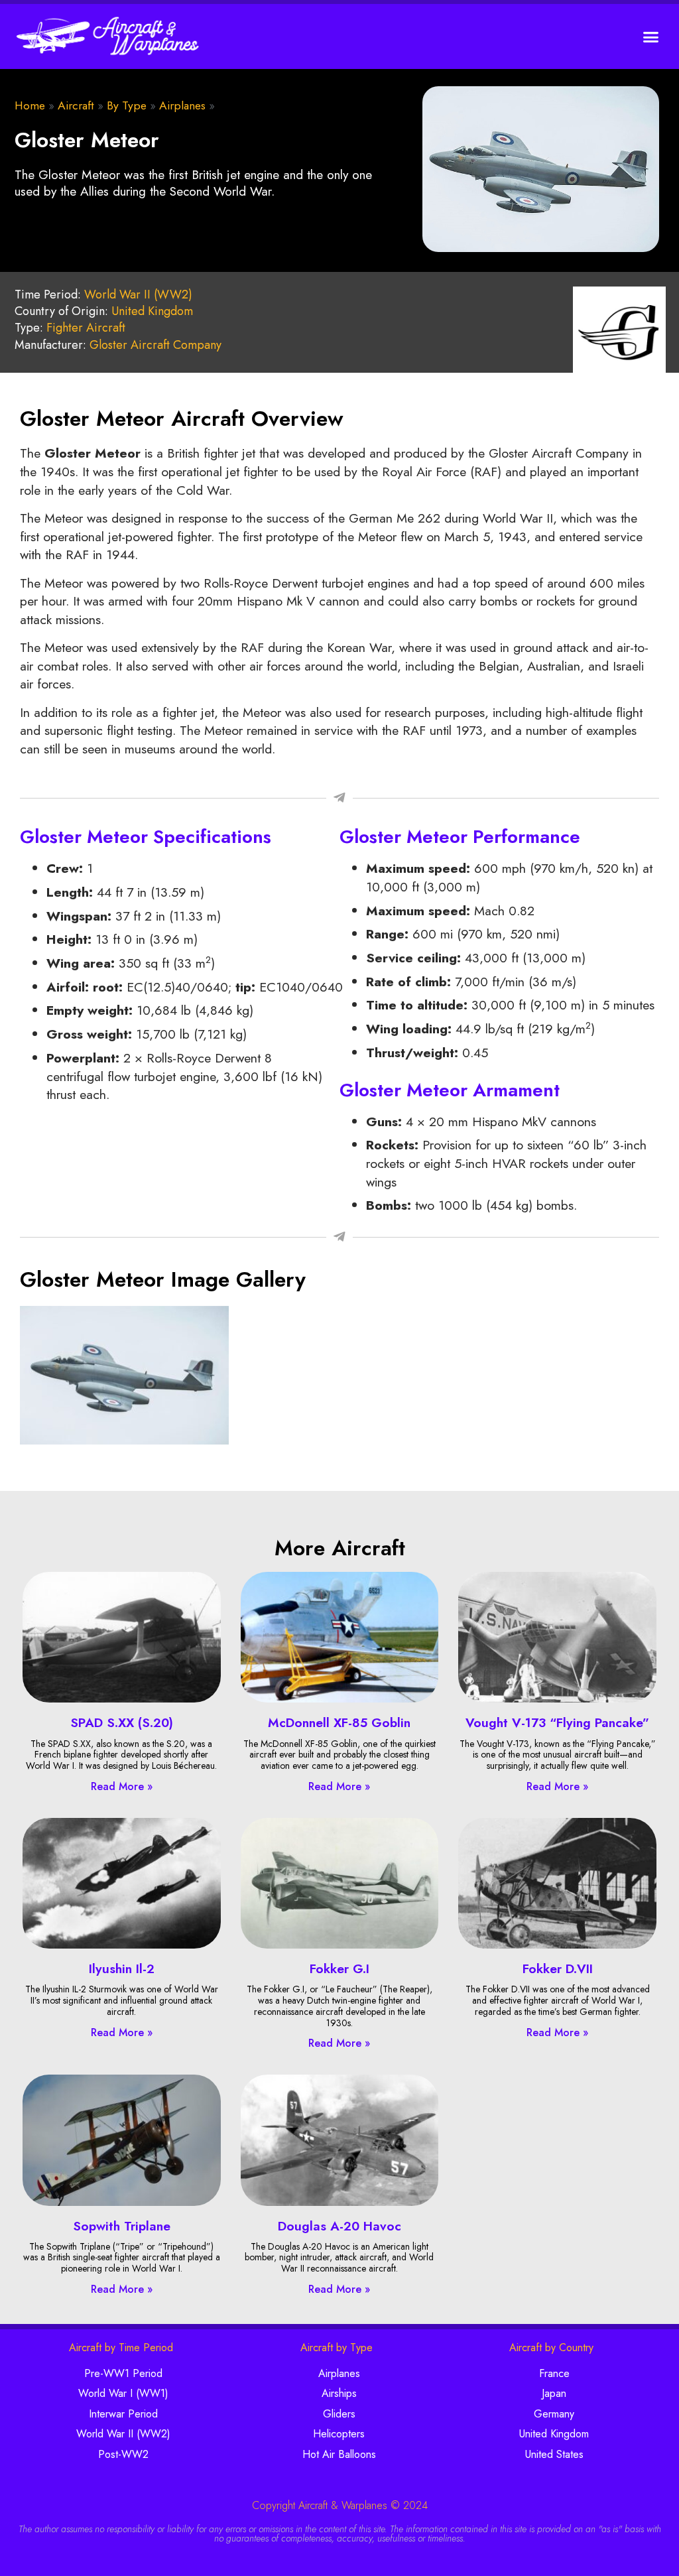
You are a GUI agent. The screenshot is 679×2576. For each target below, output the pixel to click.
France (554, 2373)
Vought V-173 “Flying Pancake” (557, 1722)
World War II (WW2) (138, 294)
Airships (339, 2393)
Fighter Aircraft (86, 328)
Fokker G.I (339, 1968)
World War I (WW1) (123, 2393)
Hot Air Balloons (339, 2454)
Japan (554, 2393)
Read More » (122, 1786)
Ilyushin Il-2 (122, 1968)
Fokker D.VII (558, 1968)
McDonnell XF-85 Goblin (339, 1722)
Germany (554, 2414)
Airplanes (182, 105)
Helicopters (339, 2434)
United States (554, 2454)
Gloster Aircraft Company (155, 345)
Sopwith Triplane (122, 2226)
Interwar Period (123, 2414)
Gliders (339, 2414)
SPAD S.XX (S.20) (122, 1722)
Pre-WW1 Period (123, 2373)
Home (30, 105)
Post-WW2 (123, 2454)
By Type (127, 105)
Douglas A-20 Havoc (339, 2226)
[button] (651, 36)
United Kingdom (152, 311)
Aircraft (76, 105)
